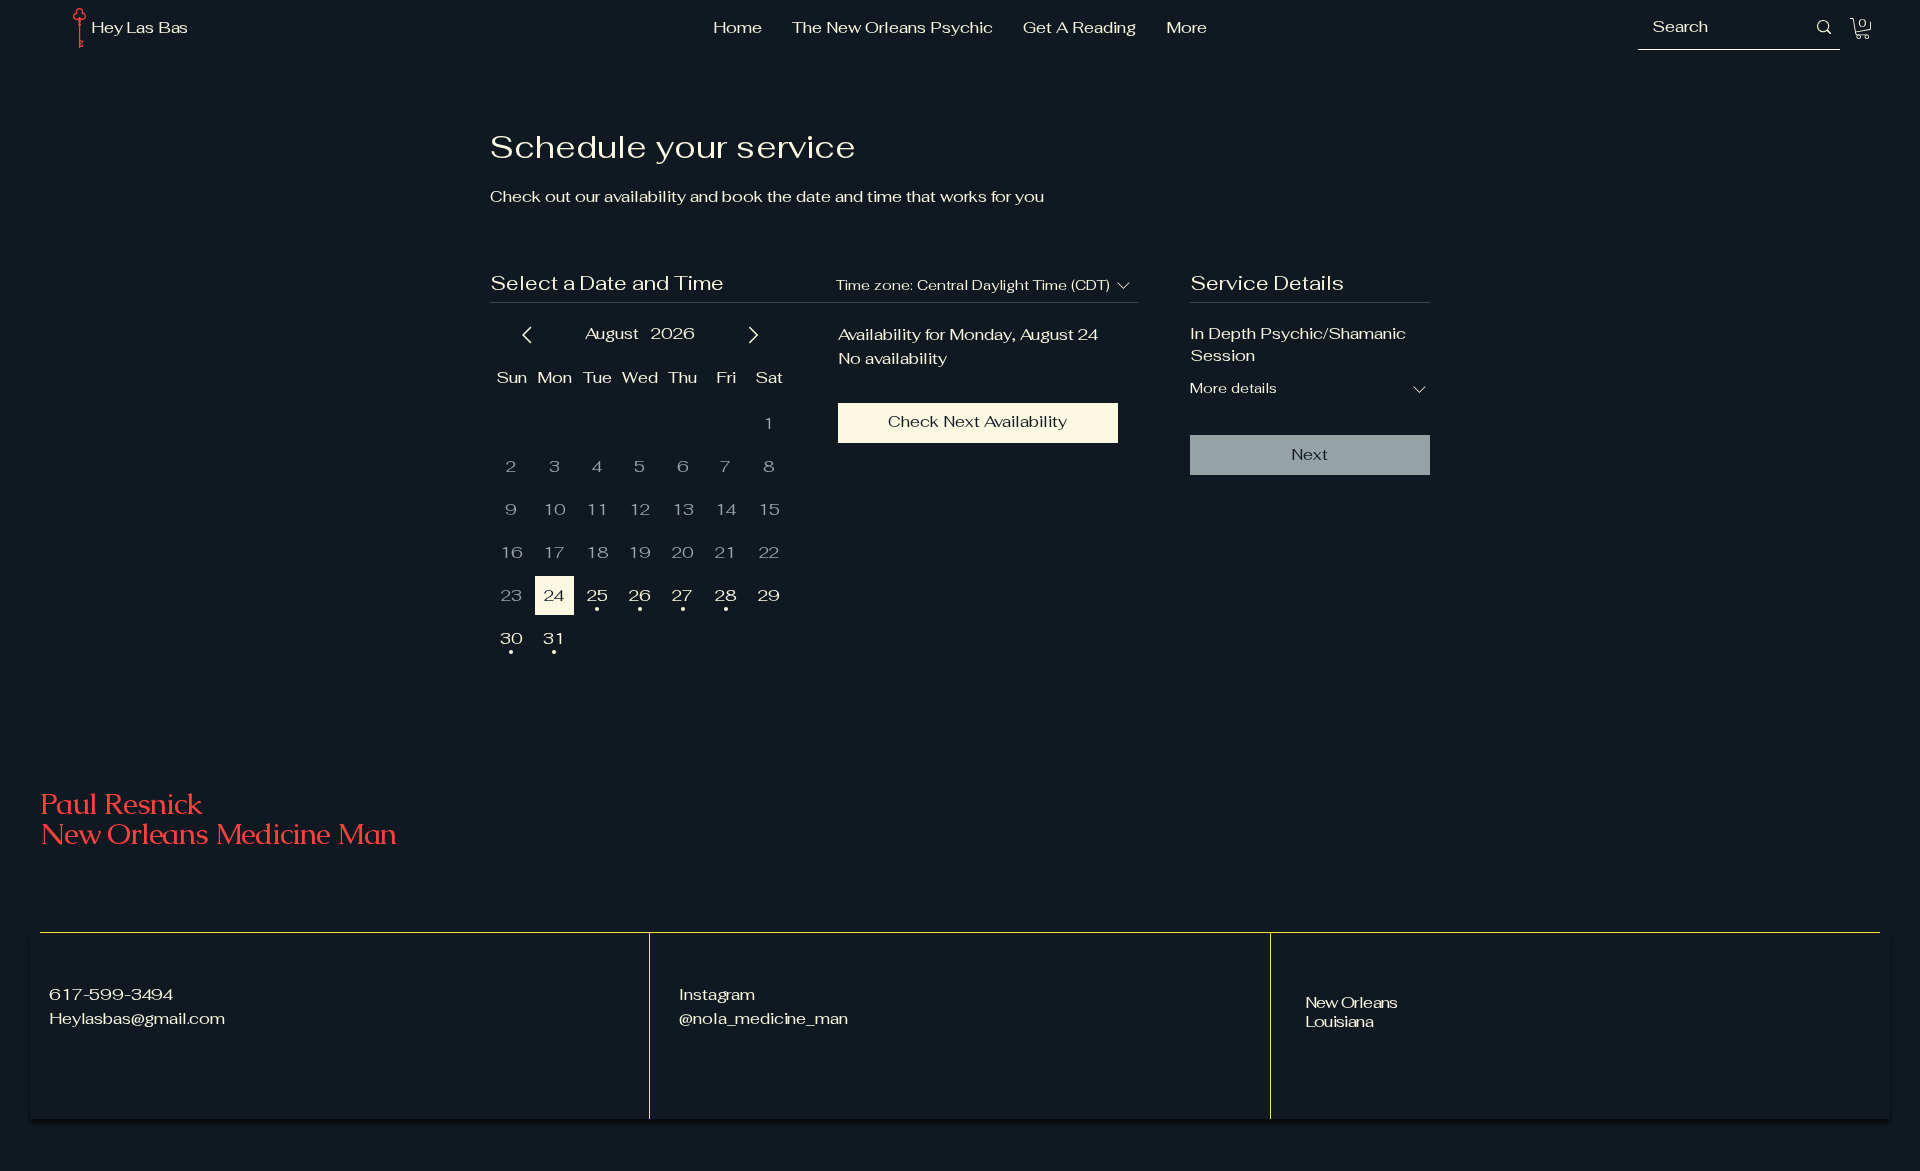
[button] (1862, 28)
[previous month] (527, 335)
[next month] (753, 335)
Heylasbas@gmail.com (137, 1018)
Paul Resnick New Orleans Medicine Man (218, 818)
